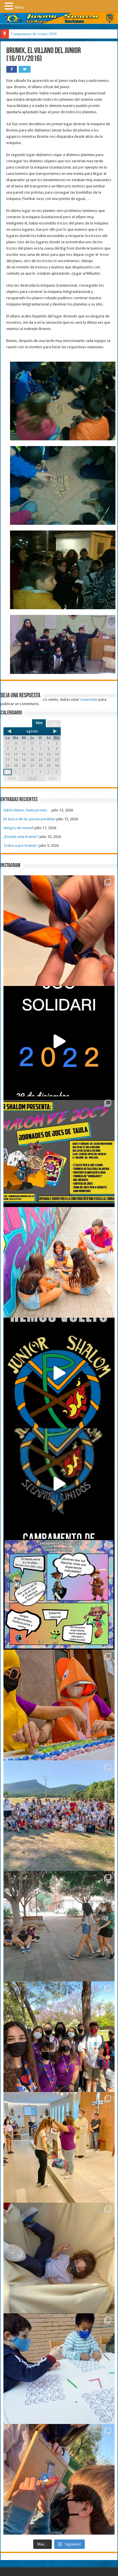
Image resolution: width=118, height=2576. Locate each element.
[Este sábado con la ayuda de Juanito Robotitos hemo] (59, 2258)
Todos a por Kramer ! (21, 845)
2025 (12, 778)
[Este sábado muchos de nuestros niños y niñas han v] (59, 2147)
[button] (10, 6)
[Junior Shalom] (59, 18)
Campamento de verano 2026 (34, 34)
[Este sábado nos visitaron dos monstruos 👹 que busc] (59, 1705)
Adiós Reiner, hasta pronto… (27, 810)
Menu (19, 7)
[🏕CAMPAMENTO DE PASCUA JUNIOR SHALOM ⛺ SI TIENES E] (59, 1594)
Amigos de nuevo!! (19, 828)
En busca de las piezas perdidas (29, 819)
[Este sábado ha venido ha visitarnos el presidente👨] (59, 1926)
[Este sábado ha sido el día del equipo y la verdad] (59, 2037)
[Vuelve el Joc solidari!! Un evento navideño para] (59, 1041)
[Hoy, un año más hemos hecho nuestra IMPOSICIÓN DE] (59, 931)
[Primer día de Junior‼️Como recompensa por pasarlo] (59, 1262)
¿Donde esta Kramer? (21, 837)
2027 (52, 778)
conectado (89, 699)
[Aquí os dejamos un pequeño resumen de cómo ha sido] (59, 1484)
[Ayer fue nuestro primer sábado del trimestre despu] (59, 2479)
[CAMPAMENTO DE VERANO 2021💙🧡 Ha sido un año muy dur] (59, 1816)
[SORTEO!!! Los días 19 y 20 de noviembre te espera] (59, 1152)
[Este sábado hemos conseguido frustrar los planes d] (59, 2369)
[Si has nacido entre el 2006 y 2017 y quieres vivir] (59, 1373)
